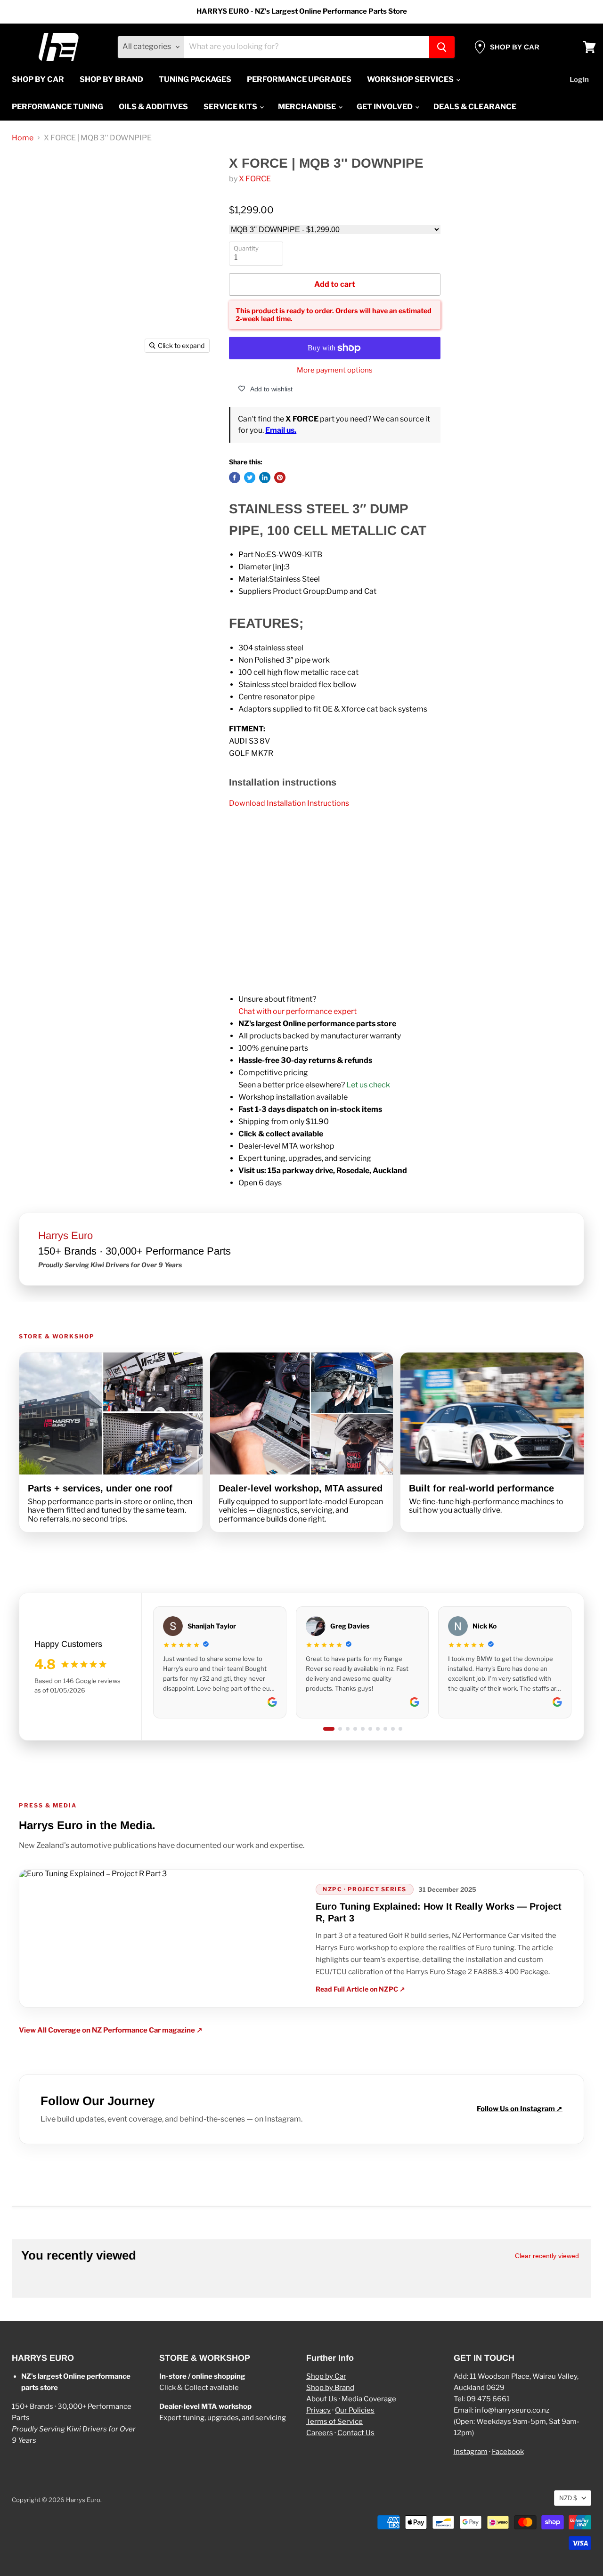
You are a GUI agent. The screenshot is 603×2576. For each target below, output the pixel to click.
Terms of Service (334, 2422)
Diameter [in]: (262, 567)
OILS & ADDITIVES (153, 107)
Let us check (368, 1085)
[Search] (442, 47)
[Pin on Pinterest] (280, 478)
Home (23, 138)
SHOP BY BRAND (111, 79)
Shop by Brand (330, 2388)
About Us (322, 2399)
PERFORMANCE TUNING (57, 107)
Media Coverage (369, 2399)
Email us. (281, 430)
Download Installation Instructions (289, 803)
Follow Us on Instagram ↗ (520, 2109)
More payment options (335, 370)
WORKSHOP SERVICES (411, 79)
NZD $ (568, 2498)
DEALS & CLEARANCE (475, 107)
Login (579, 80)
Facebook (508, 2452)
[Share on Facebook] (235, 478)
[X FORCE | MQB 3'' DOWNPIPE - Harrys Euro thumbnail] (38, 385)
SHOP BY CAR (38, 79)
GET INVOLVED (385, 107)
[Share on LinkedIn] (265, 478)
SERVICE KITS (231, 107)
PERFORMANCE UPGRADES (299, 79)
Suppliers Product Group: (282, 591)
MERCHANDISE (308, 107)
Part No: (253, 555)
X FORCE (255, 179)
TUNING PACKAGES (195, 79)
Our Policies (355, 2410)
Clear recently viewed (547, 2256)
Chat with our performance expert (297, 1011)
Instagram (471, 2452)
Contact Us (356, 2433)
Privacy (318, 2410)
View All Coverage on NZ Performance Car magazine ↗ (111, 2030)
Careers (320, 2433)
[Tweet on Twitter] (250, 478)
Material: (254, 579)
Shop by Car (326, 2376)
